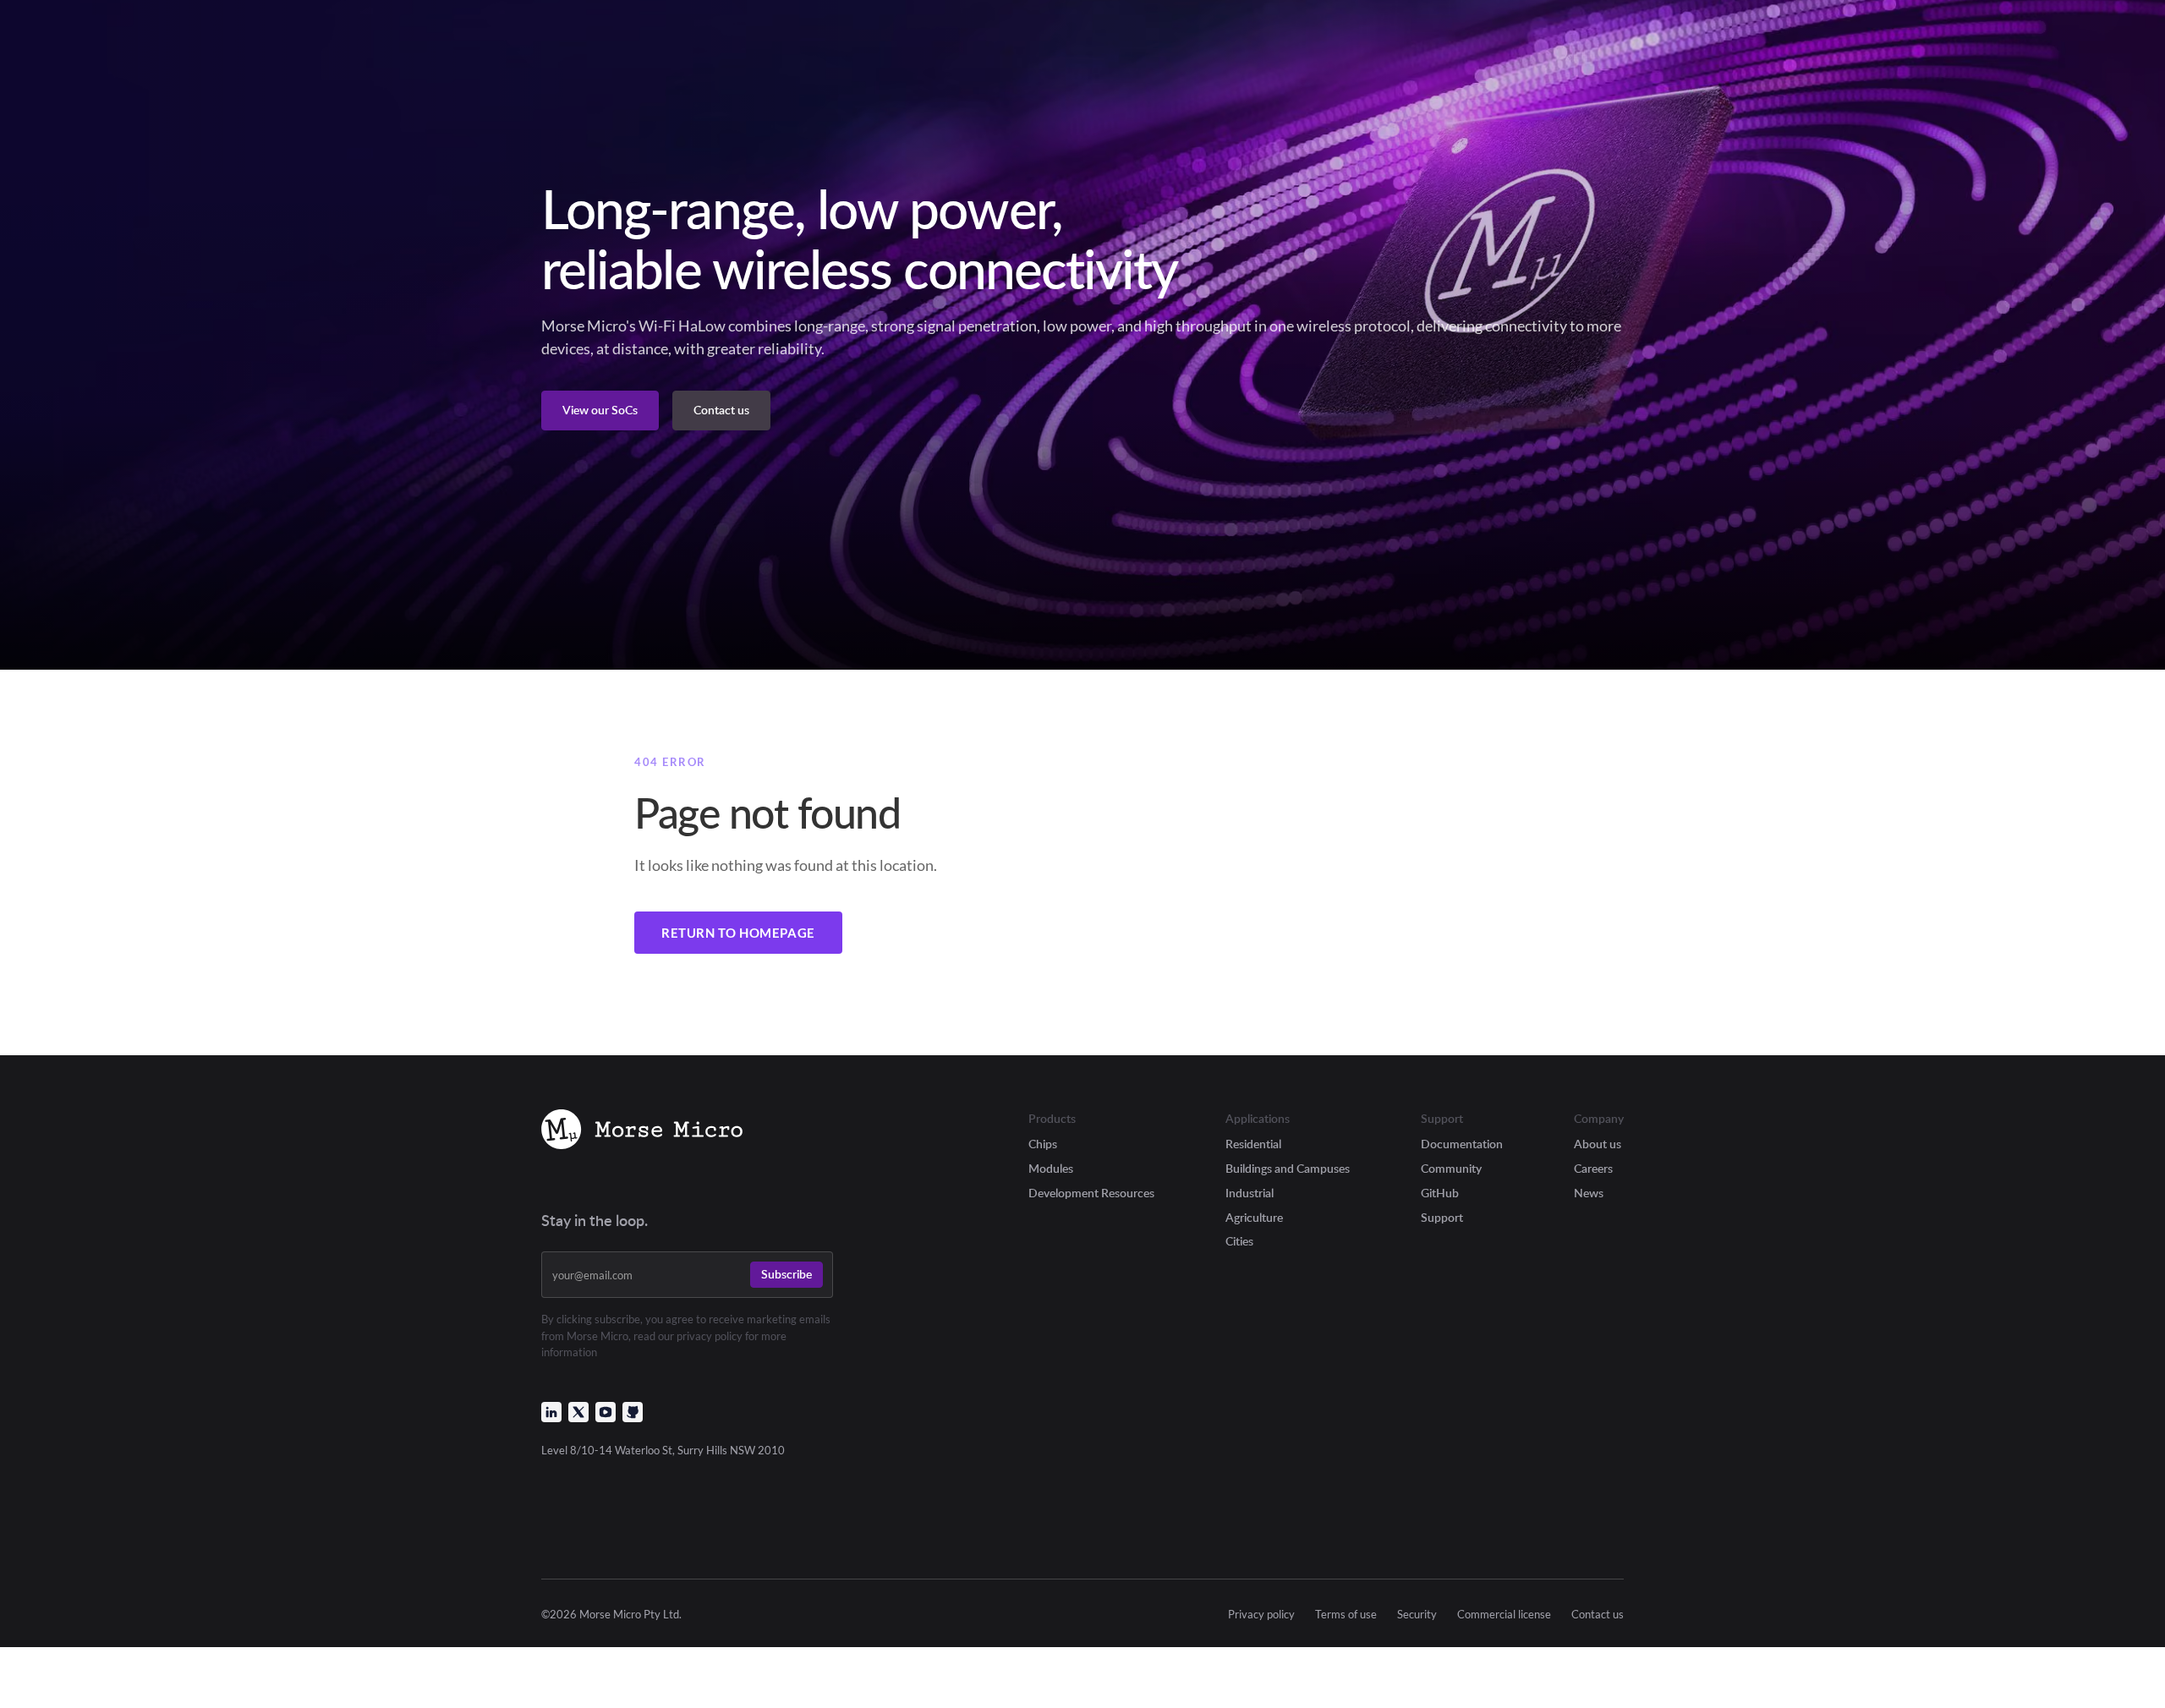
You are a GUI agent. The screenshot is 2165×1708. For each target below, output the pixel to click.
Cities (1239, 1241)
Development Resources (1091, 1193)
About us (1598, 1144)
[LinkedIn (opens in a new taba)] (551, 1412)
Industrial (1250, 1193)
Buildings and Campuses (1288, 1168)
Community (1451, 1168)
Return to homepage (738, 933)
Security (1417, 1615)
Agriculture (1254, 1217)
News (1589, 1193)
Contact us (1598, 1615)
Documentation (1462, 1144)
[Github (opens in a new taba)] (633, 1412)
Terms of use (1346, 1615)
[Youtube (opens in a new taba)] (606, 1412)
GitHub (1440, 1193)
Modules (1051, 1168)
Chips (1043, 1144)
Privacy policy (1261, 1615)
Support (1442, 1217)
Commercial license (1504, 1615)
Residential (1253, 1144)
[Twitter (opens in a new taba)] (578, 1412)
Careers (1593, 1168)
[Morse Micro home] (642, 1132)
